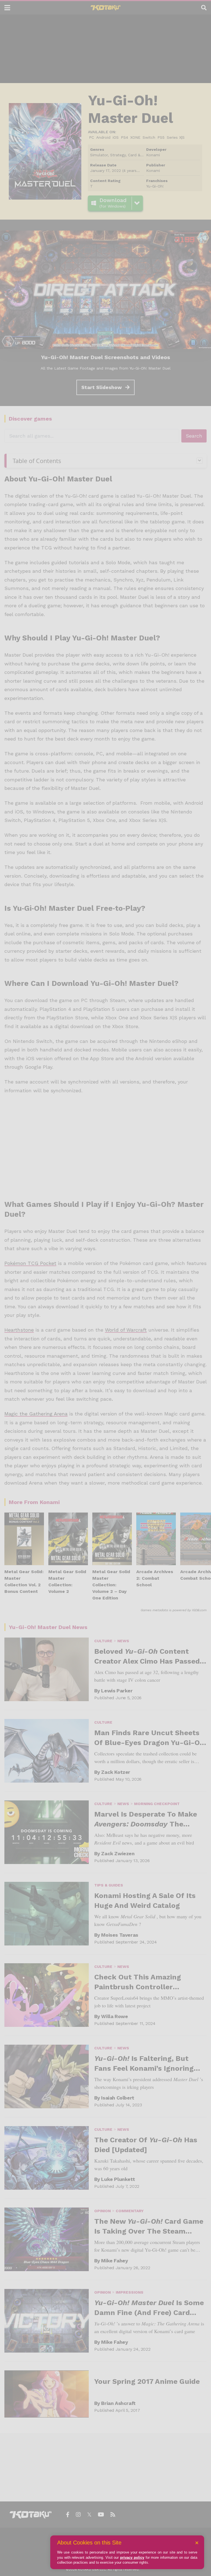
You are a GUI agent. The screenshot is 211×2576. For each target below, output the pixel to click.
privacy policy (132, 2557)
